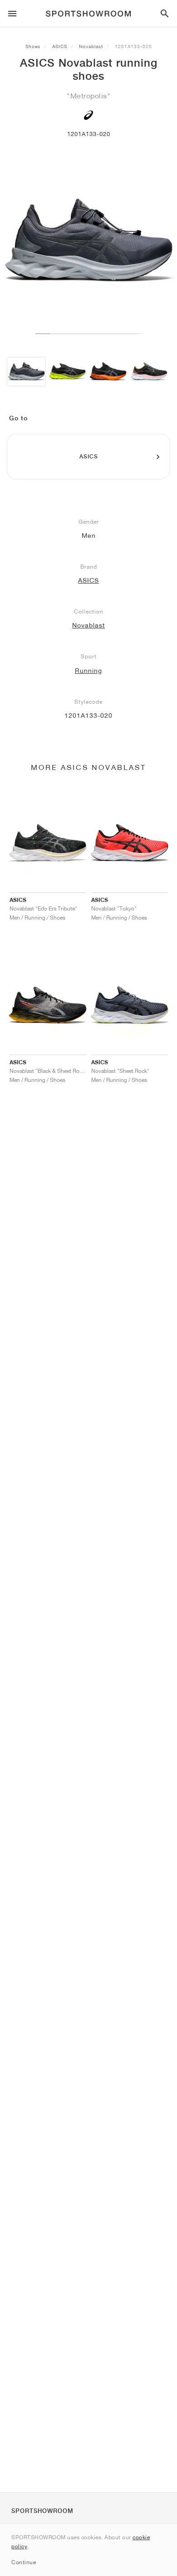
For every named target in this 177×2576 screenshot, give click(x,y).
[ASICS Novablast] (26, 372)
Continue (24, 2562)
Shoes (33, 46)
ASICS (60, 46)
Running (88, 671)
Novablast (91, 46)
